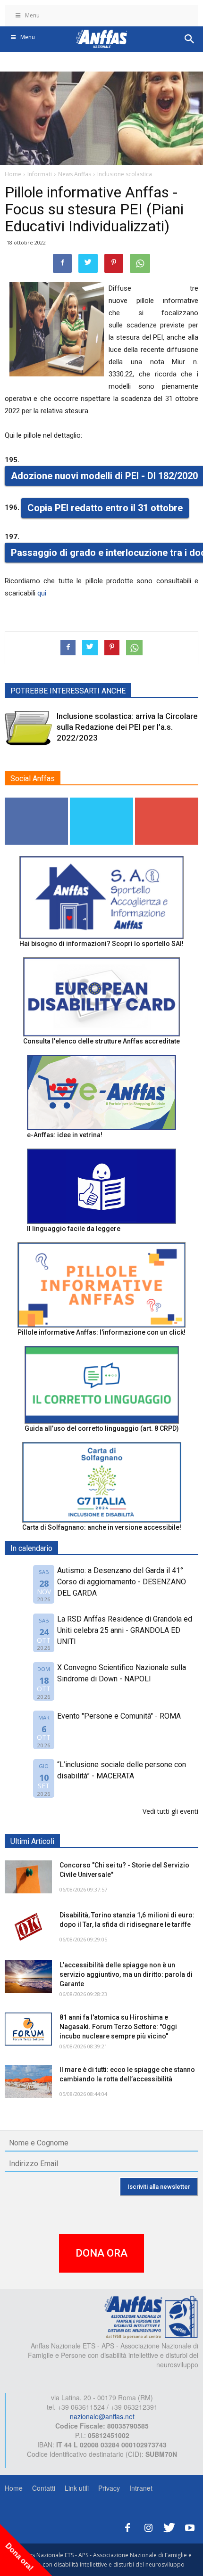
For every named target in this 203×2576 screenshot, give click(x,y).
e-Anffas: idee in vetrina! (65, 1135)
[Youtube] (190, 2526)
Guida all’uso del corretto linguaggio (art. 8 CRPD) (102, 1428)
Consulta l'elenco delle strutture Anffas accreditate (101, 1041)
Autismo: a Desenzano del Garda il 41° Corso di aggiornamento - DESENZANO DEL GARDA (122, 1582)
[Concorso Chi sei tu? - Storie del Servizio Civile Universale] (28, 1877)
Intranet (141, 2488)
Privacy (109, 2488)
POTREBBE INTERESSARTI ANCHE (68, 691)
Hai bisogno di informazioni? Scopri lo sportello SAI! (101, 944)
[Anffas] (151, 2316)
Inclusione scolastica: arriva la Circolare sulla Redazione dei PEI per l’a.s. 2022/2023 (127, 727)
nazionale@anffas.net (102, 2416)
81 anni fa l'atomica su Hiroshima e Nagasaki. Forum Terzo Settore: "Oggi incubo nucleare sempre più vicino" (118, 2027)
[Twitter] (169, 2526)
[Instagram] (148, 2526)
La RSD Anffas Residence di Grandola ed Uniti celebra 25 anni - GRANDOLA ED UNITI (125, 1630)
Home (14, 2488)
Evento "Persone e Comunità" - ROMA (119, 1716)
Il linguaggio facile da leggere (74, 1229)
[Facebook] (127, 2526)
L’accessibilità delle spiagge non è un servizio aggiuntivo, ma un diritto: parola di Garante (126, 1974)
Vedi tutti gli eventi (170, 1811)
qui (42, 593)
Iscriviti (167, 801)
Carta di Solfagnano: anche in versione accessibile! (102, 1527)
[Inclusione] (28, 728)
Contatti (44, 2488)
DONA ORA (101, 2253)
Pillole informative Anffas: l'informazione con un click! (101, 1332)
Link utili (77, 2488)
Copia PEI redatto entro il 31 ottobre (105, 508)
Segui (37, 801)
